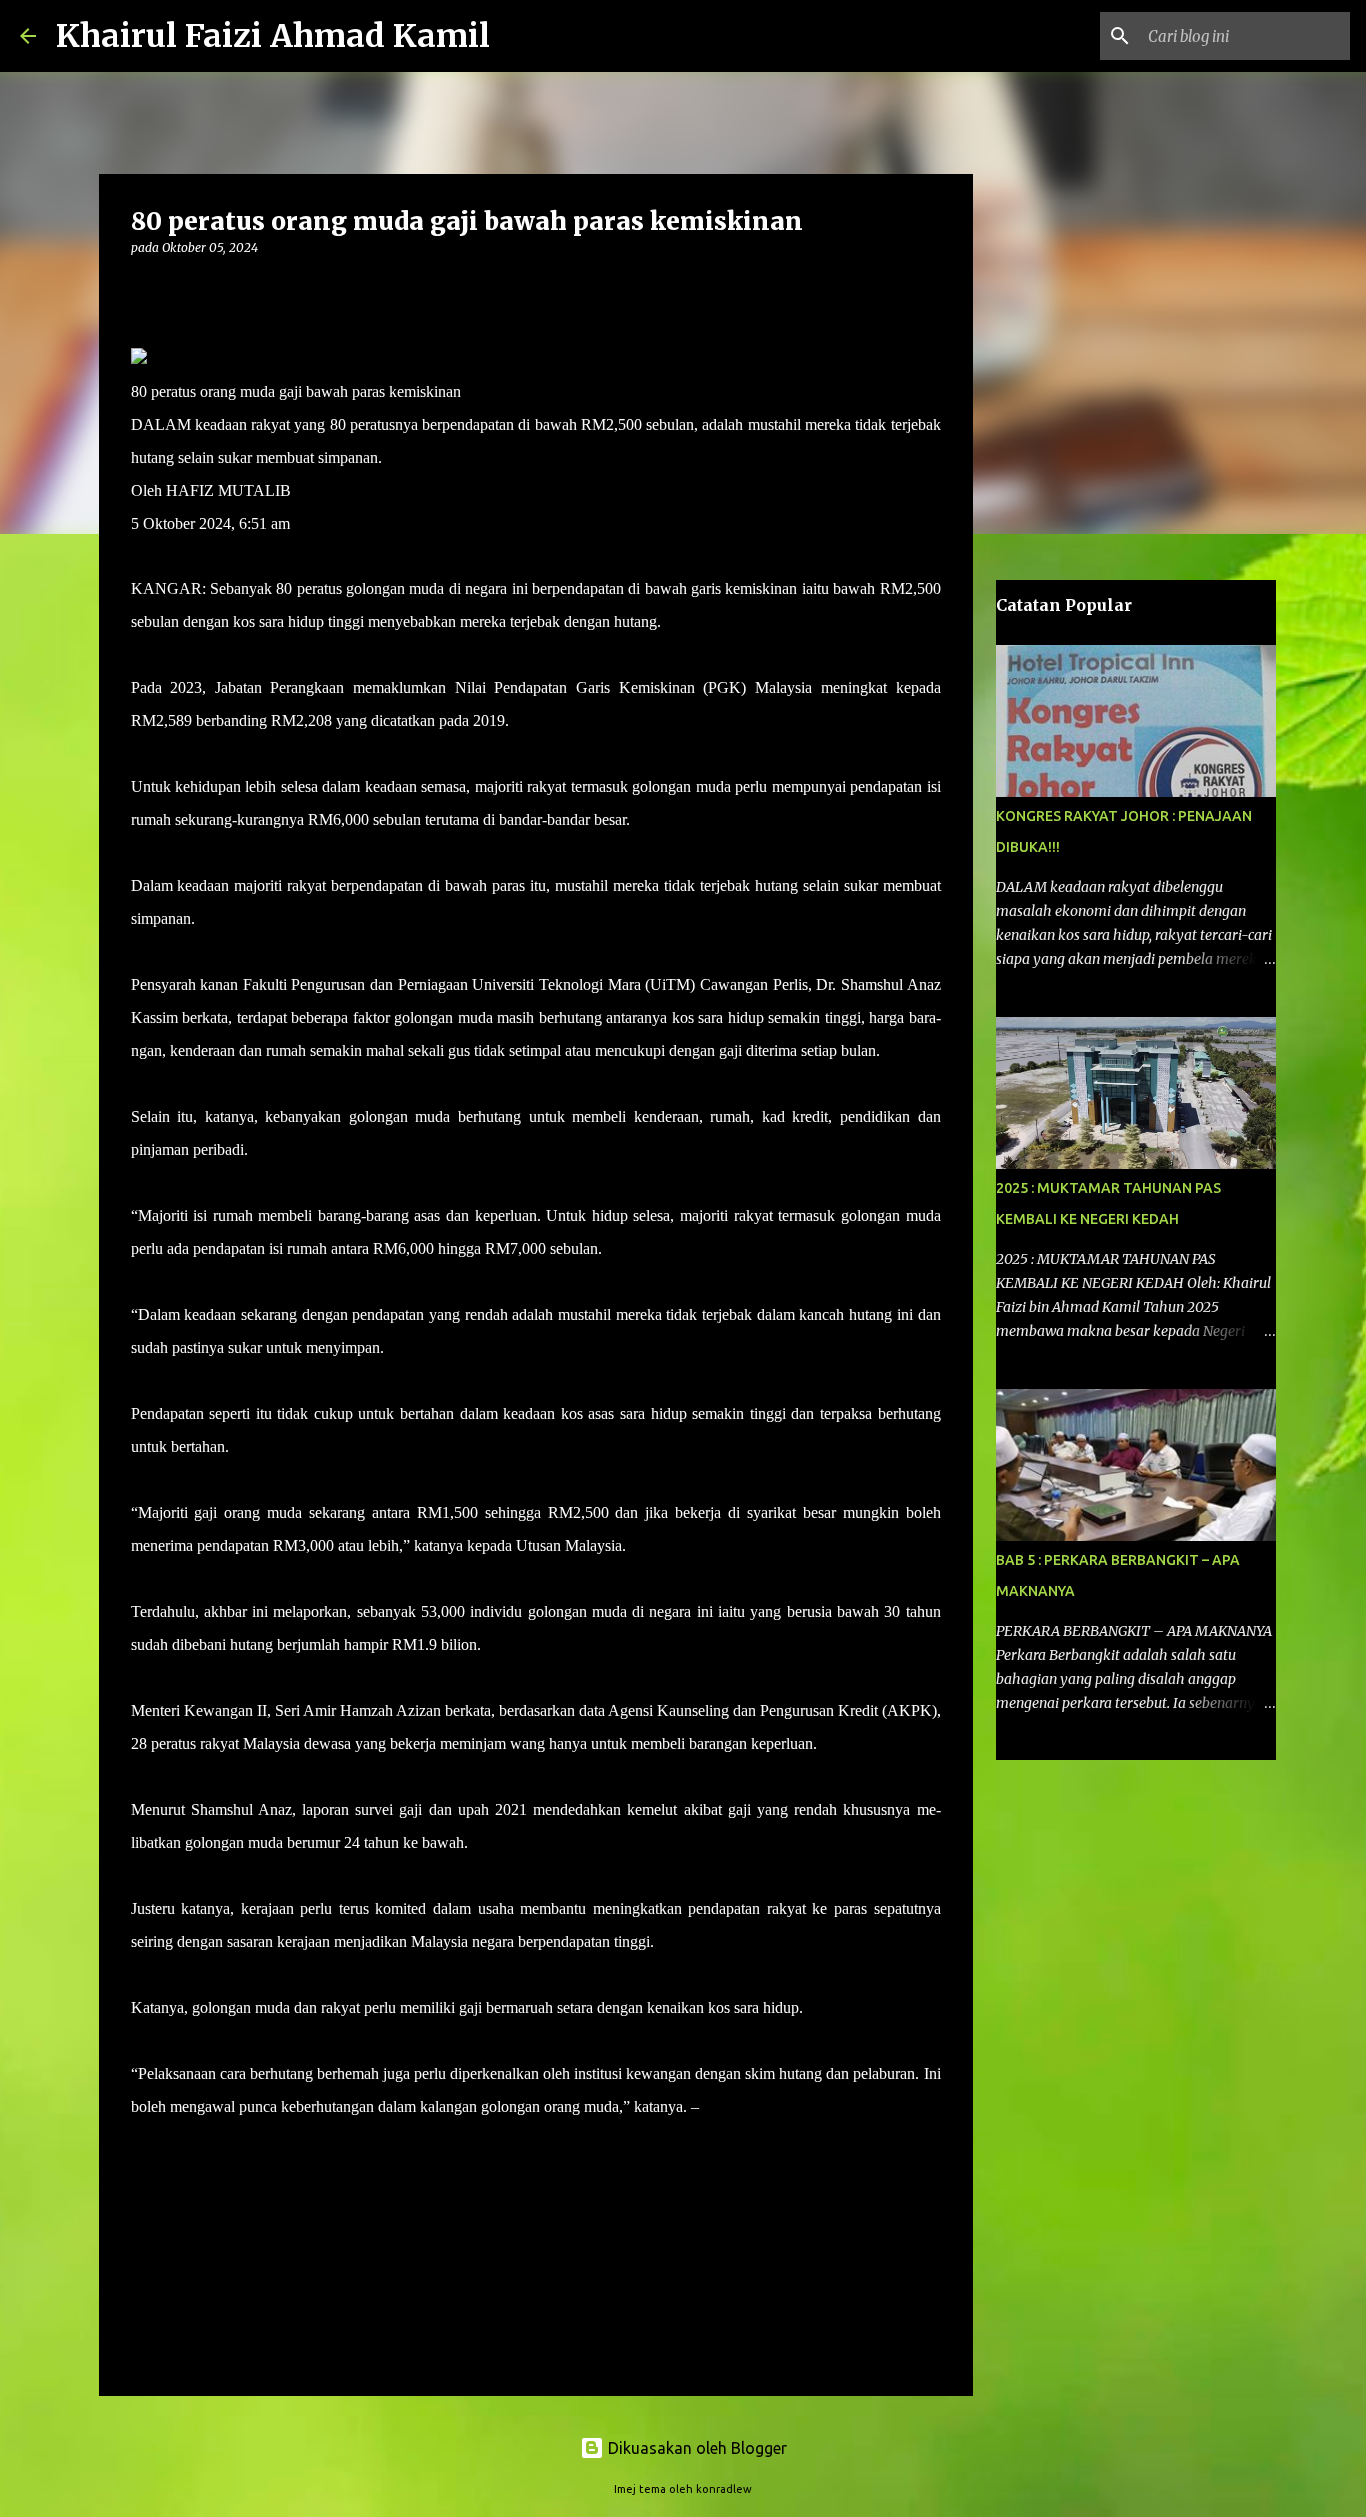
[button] (143, 288)
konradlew (724, 2489)
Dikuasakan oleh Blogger (695, 2448)
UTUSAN (736, 2106)
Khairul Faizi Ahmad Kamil (273, 36)
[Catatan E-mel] (143, 2142)
